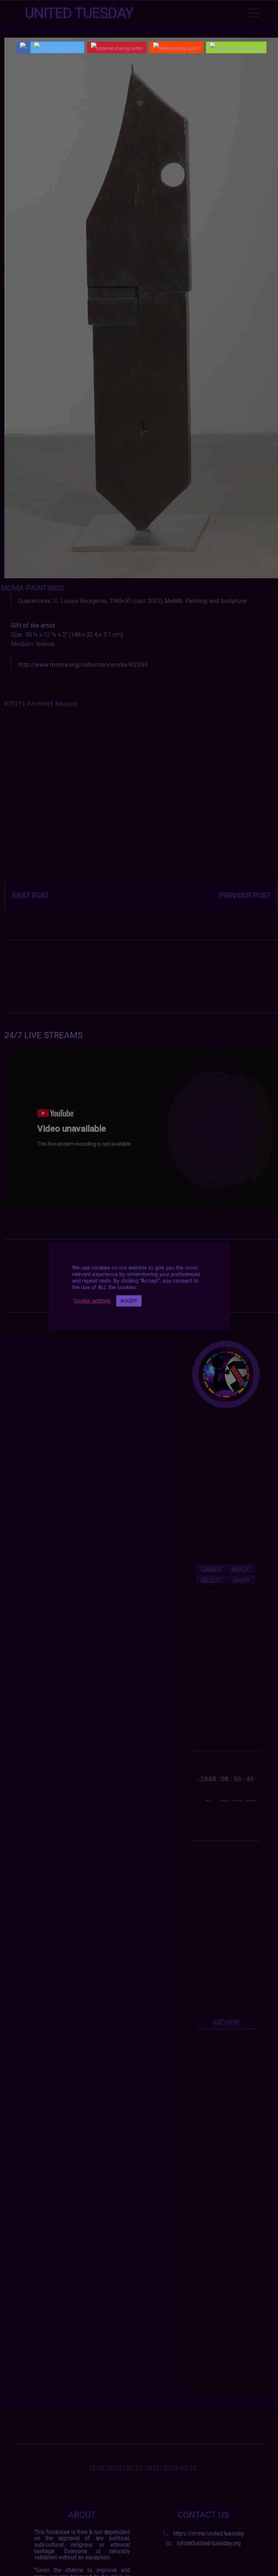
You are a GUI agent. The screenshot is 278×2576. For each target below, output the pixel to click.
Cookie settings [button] (92, 1301)
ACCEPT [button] (129, 1301)
